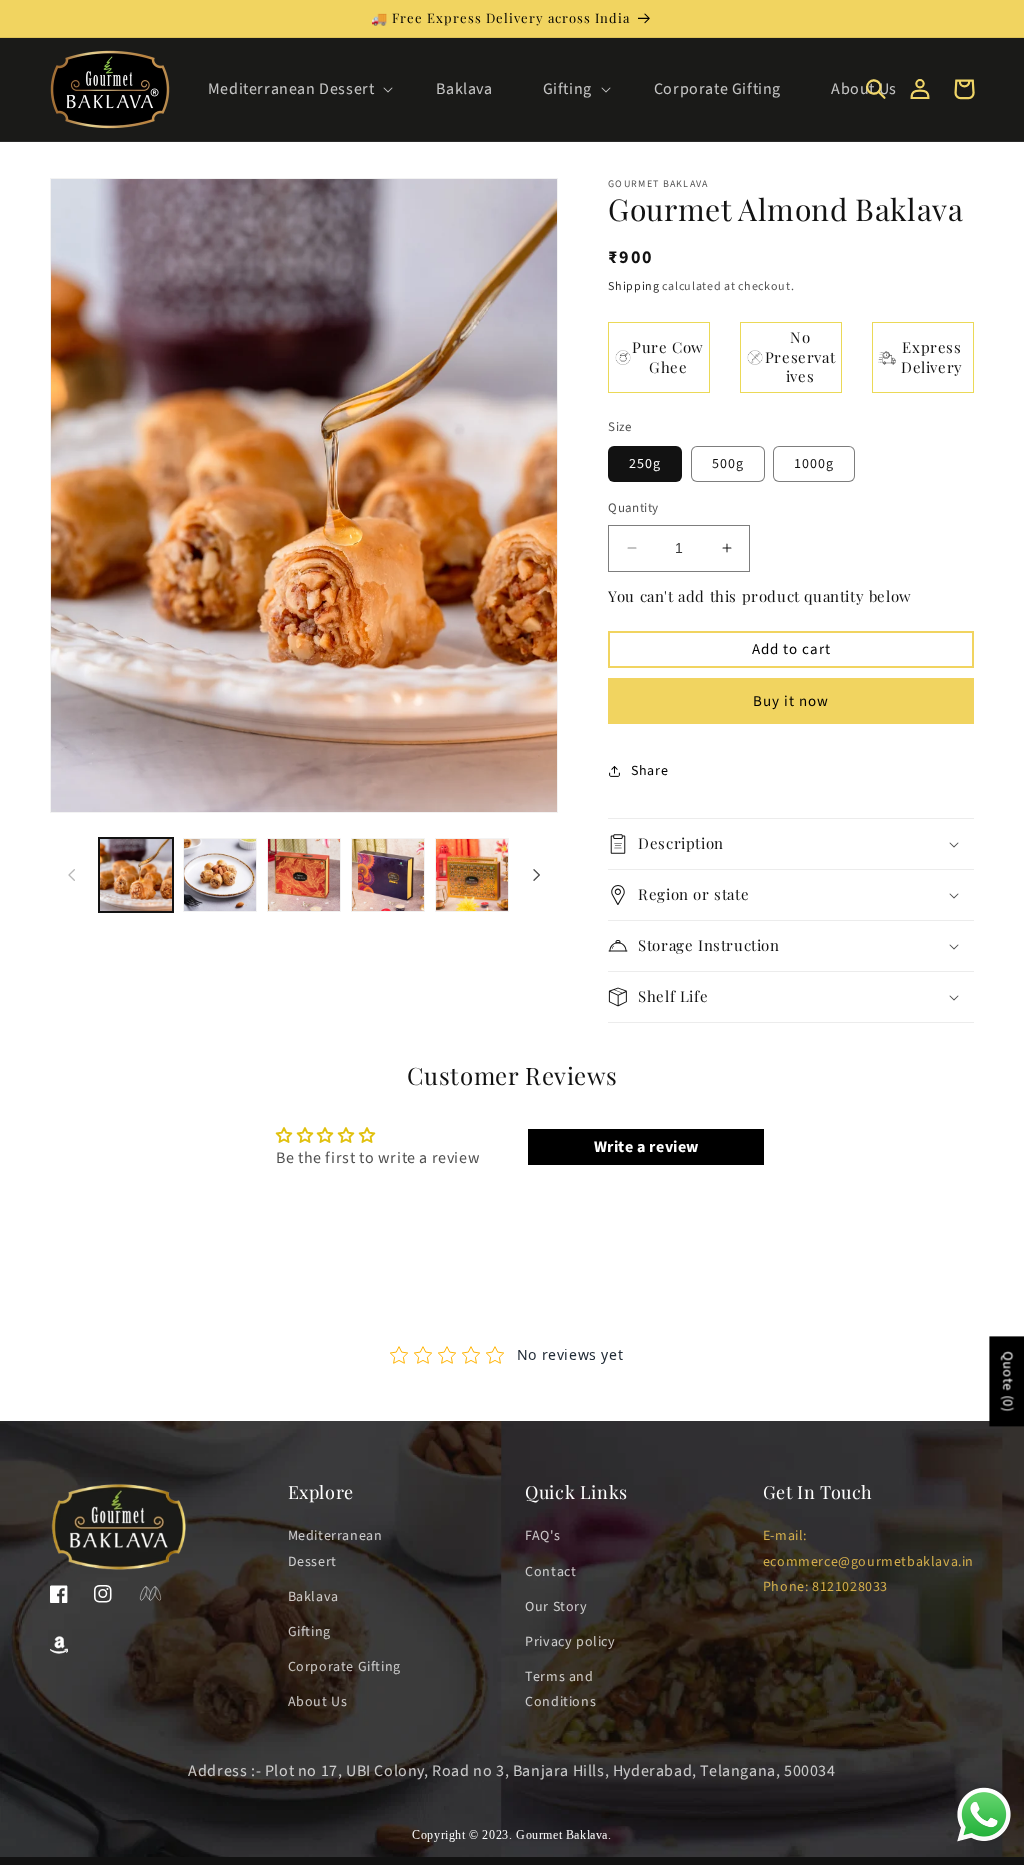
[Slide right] (536, 875)
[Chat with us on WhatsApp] (984, 1840)
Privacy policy (570, 1642)
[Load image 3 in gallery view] (304, 875)
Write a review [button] (646, 1147)
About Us (318, 1702)
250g (645, 464)
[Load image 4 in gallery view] (388, 875)
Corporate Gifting (344, 1667)
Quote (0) (1007, 1381)
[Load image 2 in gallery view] (220, 875)
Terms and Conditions (560, 1689)
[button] (297, 89)
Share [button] (649, 771)
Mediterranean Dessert (335, 1548)
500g (728, 464)
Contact (550, 1572)
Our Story (556, 1607)
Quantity (633, 508)
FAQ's (542, 1536)
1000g (814, 464)
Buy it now (791, 701)
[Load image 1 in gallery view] (136, 875)
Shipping (634, 286)
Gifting (309, 1632)
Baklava (313, 1597)
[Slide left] (72, 875)
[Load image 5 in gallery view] (472, 875)
